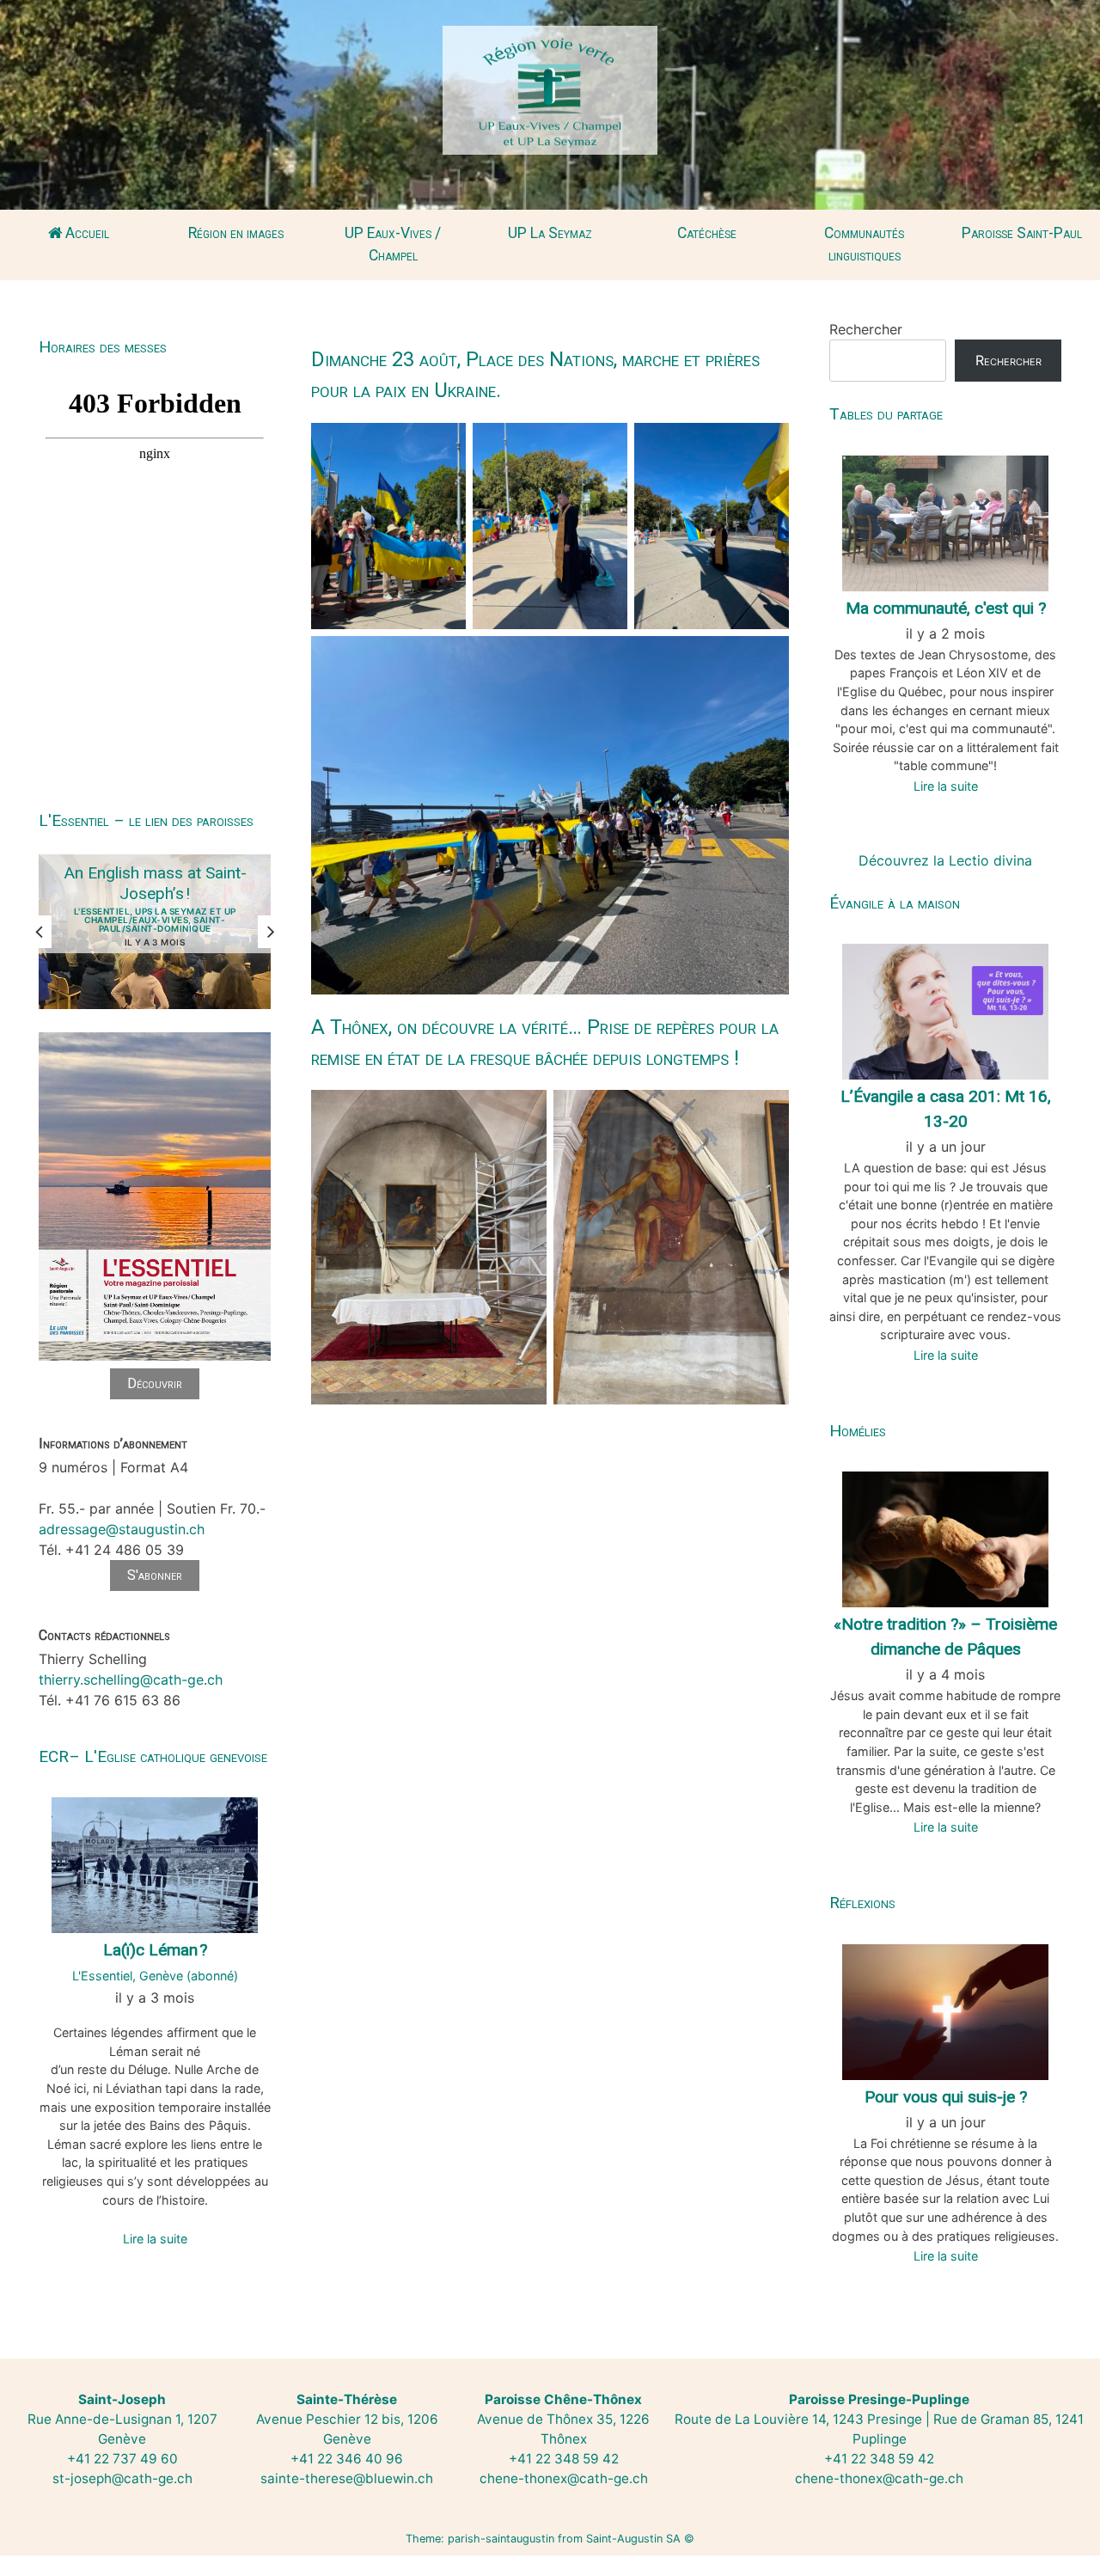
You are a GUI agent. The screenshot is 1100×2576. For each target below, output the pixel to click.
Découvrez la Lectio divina (945, 860)
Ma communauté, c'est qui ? (946, 608)
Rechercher (866, 329)
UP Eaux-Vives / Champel (393, 244)
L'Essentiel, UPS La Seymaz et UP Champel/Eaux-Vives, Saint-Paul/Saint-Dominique (155, 920)
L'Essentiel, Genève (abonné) (155, 1976)
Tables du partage (886, 414)
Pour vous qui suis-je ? (946, 2097)
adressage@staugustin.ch (122, 1529)
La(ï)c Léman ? (155, 1950)
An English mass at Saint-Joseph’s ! (155, 883)
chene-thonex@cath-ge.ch (564, 2478)
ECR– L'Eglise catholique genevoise (153, 1756)
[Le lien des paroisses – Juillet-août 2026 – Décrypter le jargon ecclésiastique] (155, 1358)
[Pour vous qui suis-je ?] (945, 2010)
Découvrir (155, 1383)
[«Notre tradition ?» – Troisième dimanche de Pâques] (945, 1538)
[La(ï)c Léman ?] (155, 1863)
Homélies (858, 1431)
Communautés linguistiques (864, 244)
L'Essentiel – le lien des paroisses (146, 820)
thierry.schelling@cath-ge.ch (131, 1680)
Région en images (236, 233)
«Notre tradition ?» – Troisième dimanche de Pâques (945, 1637)
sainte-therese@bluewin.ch (347, 2478)
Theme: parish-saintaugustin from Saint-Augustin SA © (550, 2539)
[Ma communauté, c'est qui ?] (945, 522)
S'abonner (155, 1575)
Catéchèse (707, 233)
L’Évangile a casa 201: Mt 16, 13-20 (946, 1109)
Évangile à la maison (895, 903)
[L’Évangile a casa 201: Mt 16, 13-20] (945, 1010)
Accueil (86, 233)
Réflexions (862, 1903)
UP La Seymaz (550, 233)
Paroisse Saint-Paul (1022, 233)
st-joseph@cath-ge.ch (122, 2478)
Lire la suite (155, 2239)
